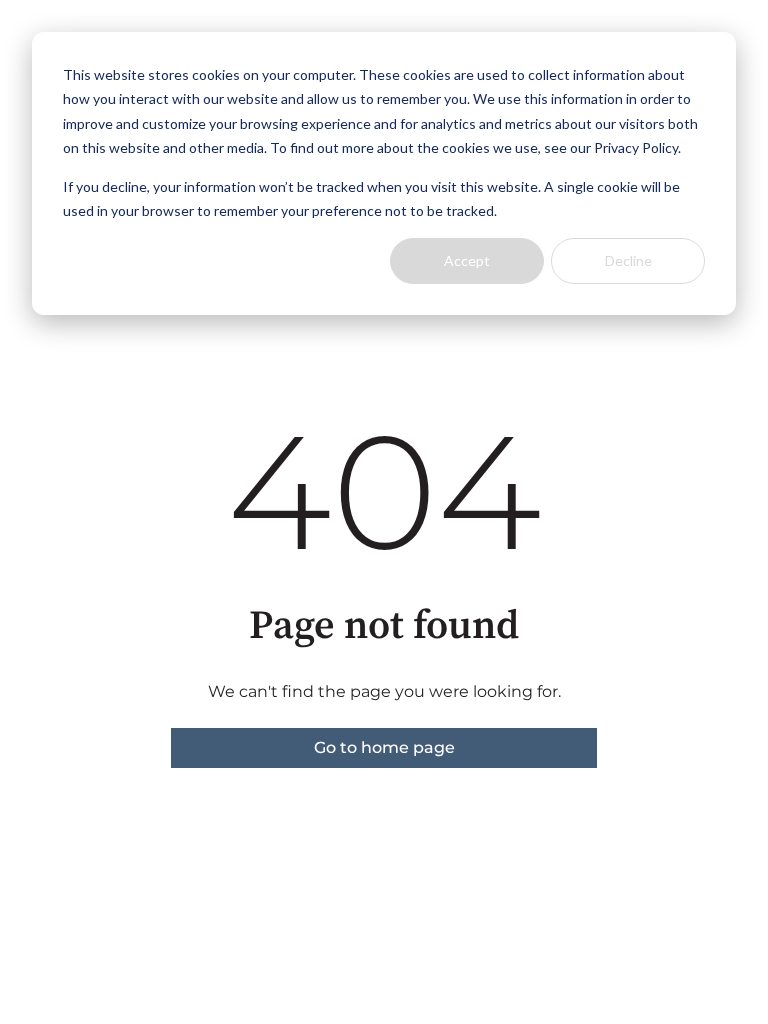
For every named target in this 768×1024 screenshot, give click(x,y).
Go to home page (384, 747)
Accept (467, 260)
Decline (628, 260)
